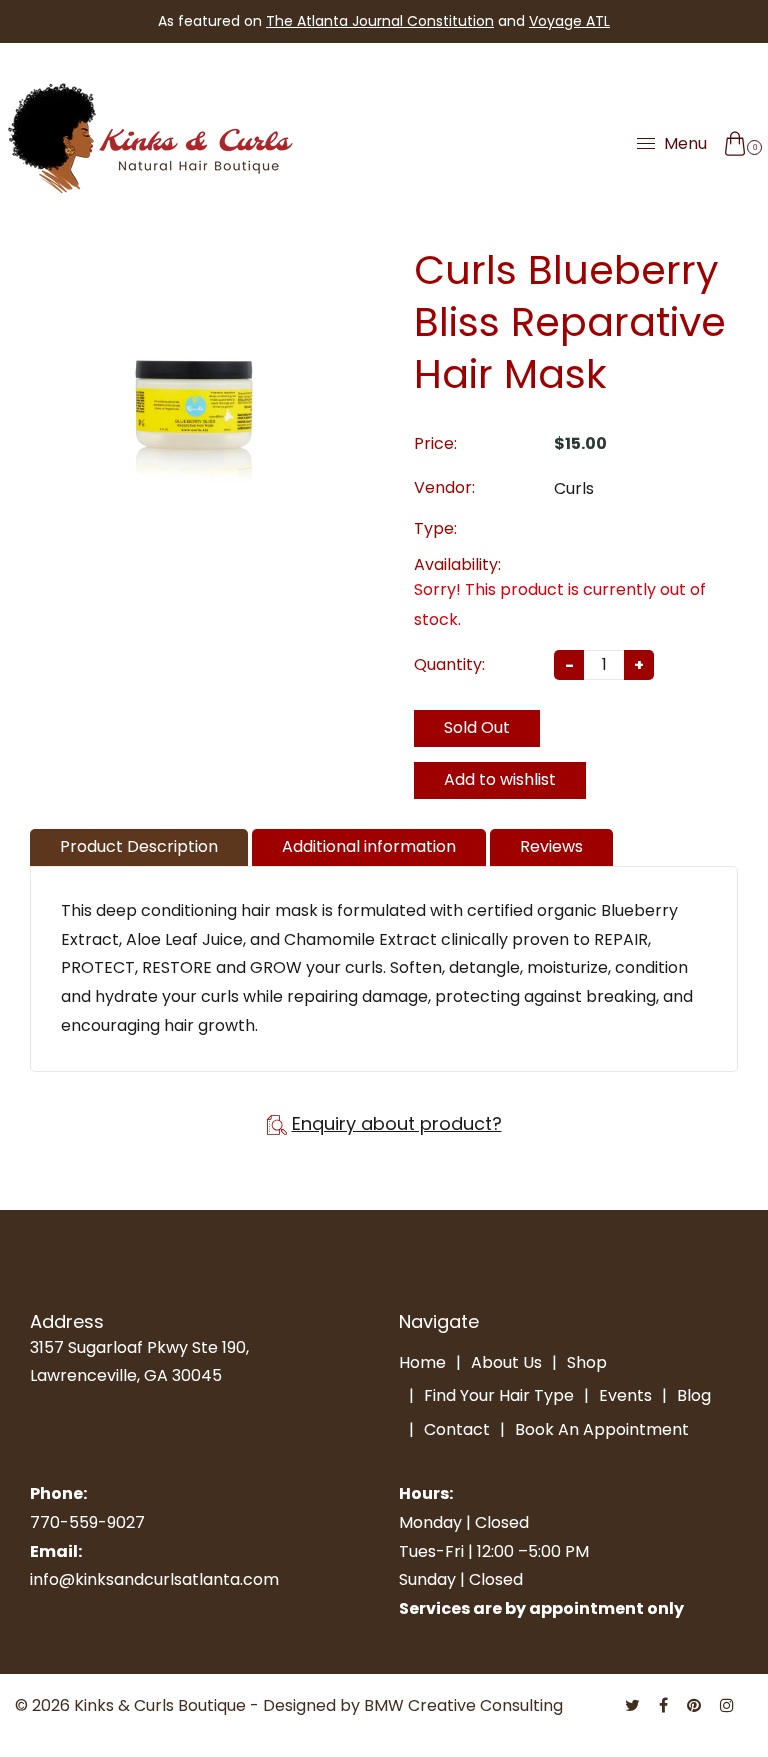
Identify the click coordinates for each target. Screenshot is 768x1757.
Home (422, 1362)
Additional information (369, 846)
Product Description (139, 846)
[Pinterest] (696, 1705)
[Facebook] (665, 1705)
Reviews (551, 846)
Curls (574, 488)
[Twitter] (634, 1705)
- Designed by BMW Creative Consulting (406, 1705)
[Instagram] (729, 1705)
